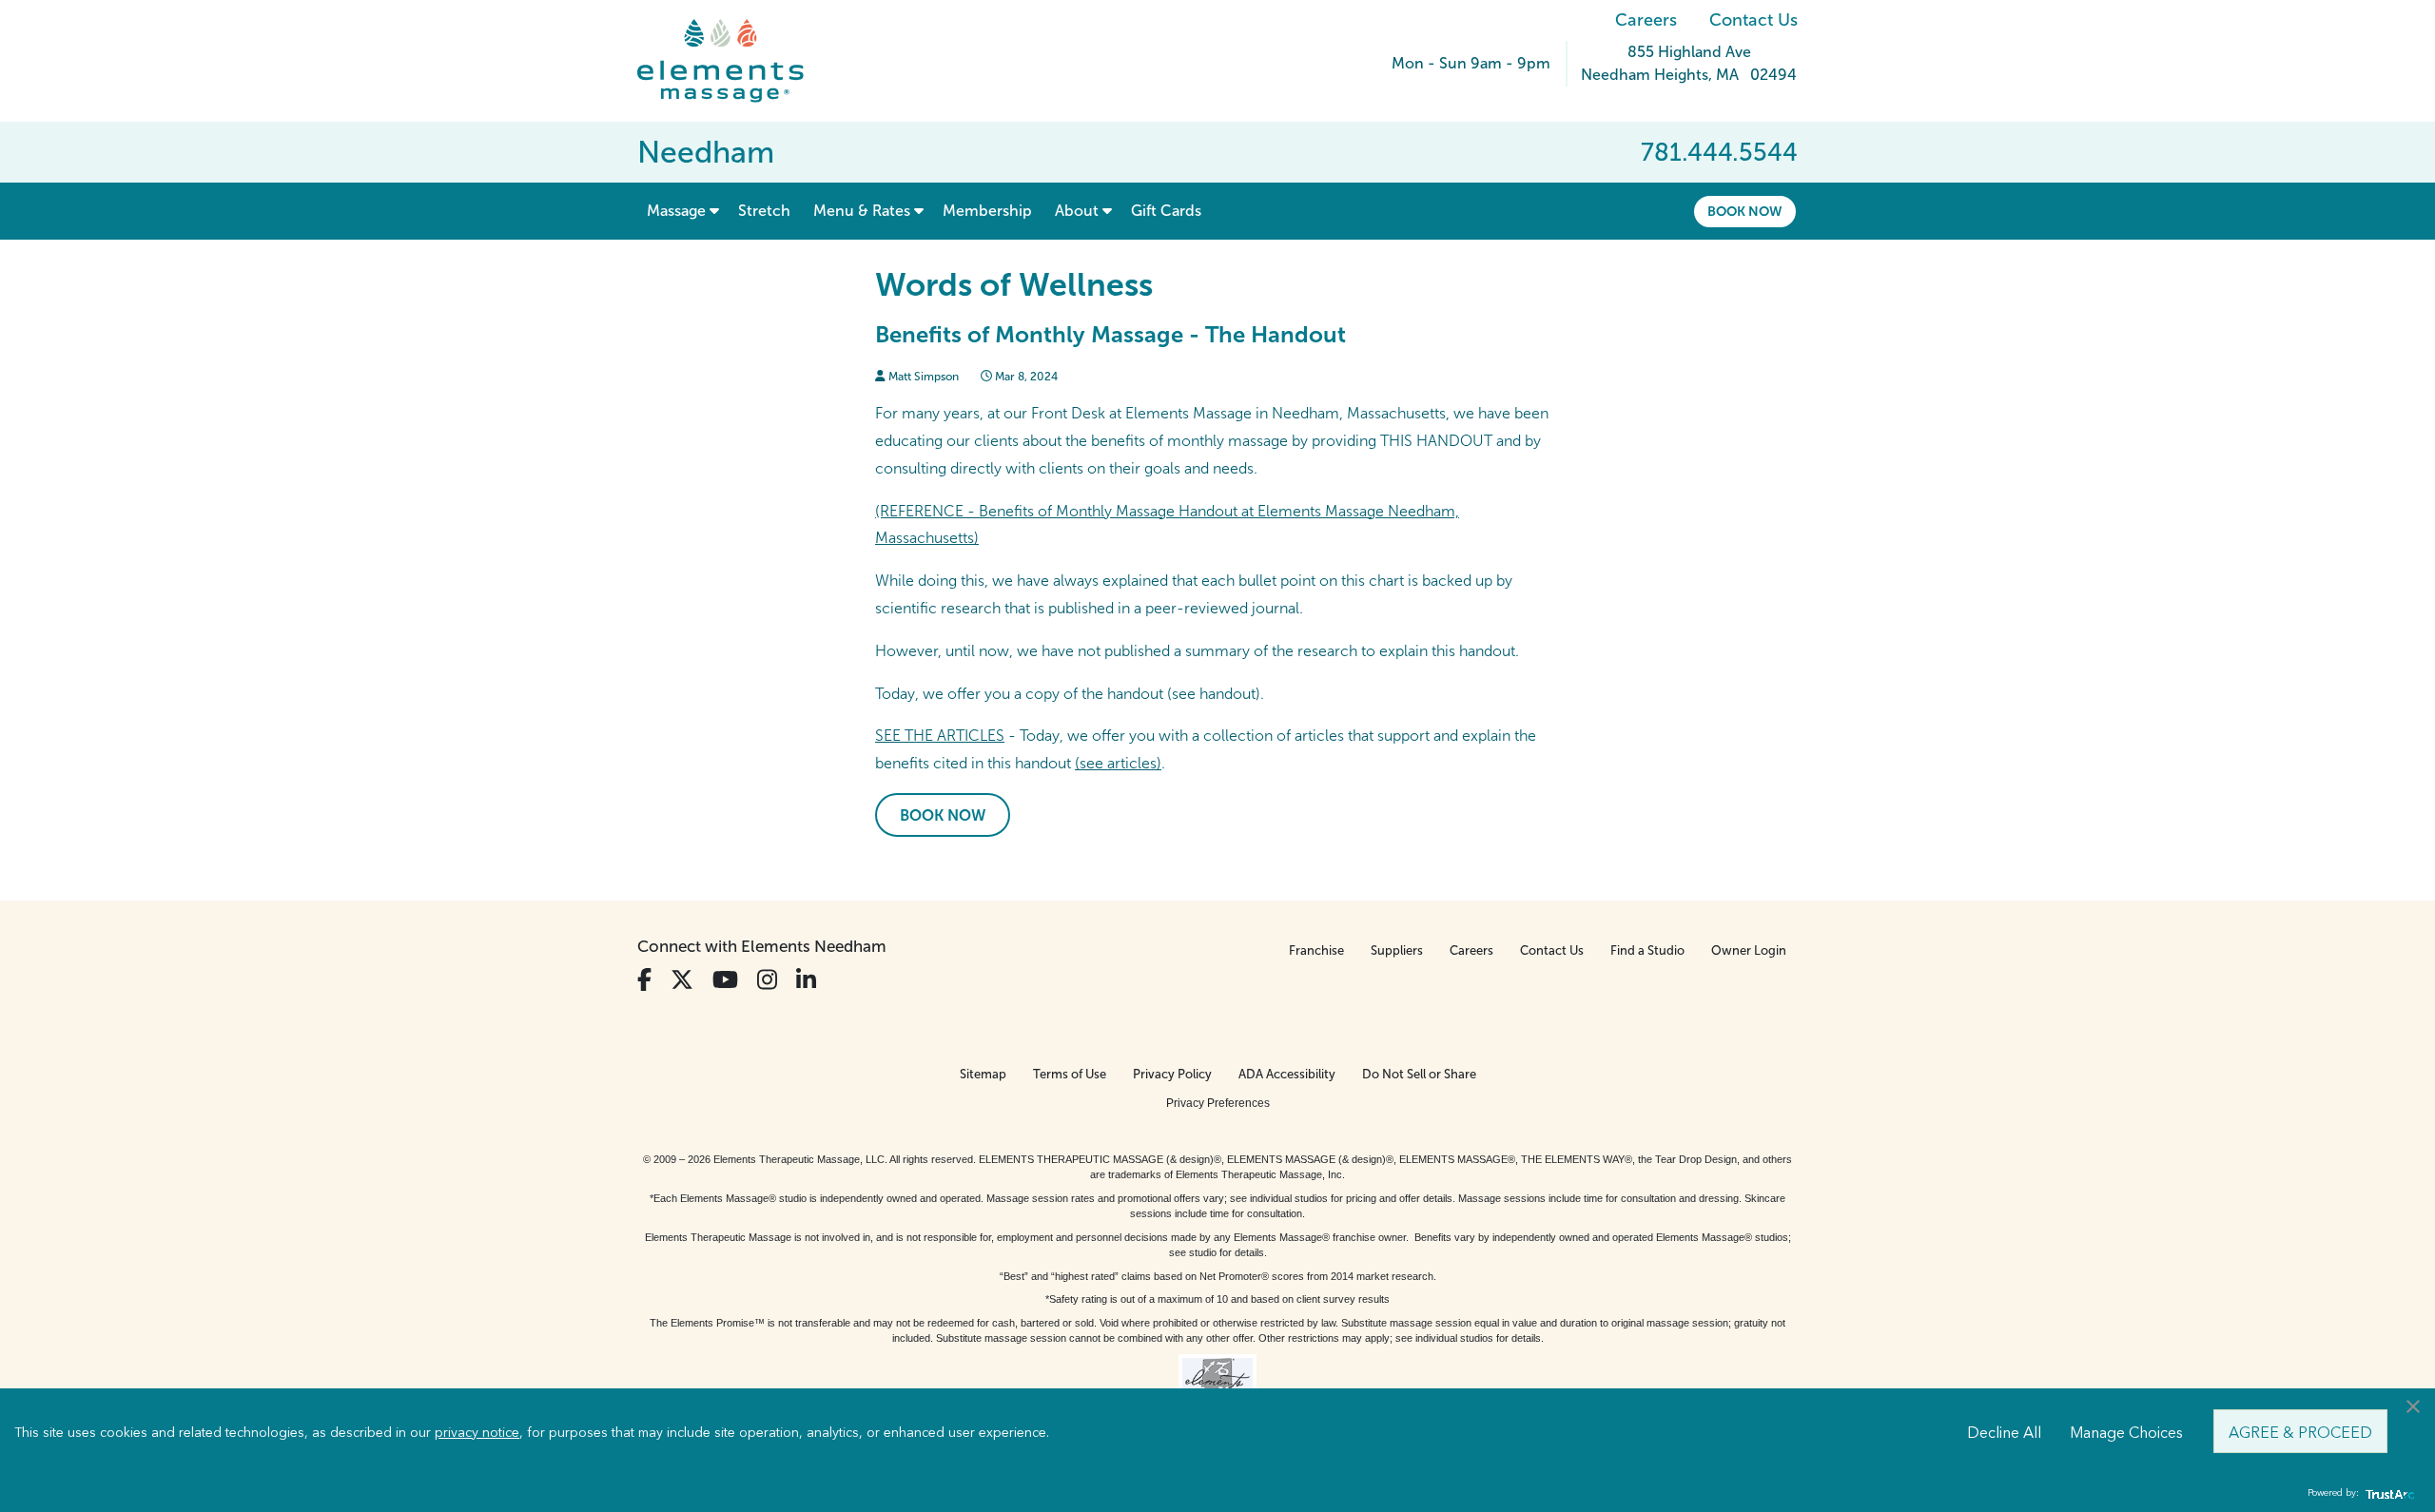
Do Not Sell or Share (1419, 1074)
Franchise (1316, 950)
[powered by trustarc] (2387, 1493)
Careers (1646, 20)
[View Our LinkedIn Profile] (806, 980)
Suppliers (1397, 950)
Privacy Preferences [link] (1218, 1103)
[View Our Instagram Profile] (767, 980)
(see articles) (1118, 763)
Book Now (1745, 211)
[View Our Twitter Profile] (682, 980)
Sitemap (983, 1074)
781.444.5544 (1719, 152)
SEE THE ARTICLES (940, 736)
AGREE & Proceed (2300, 1431)
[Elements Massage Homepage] (735, 61)
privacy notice (477, 1431)
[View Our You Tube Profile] (725, 980)
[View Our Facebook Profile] (644, 980)
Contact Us (1753, 20)
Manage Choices (2126, 1431)
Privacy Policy (1172, 1074)
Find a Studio (1647, 950)
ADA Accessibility (1287, 1074)
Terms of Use (1070, 1074)
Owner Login (1749, 950)
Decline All (2004, 1431)
